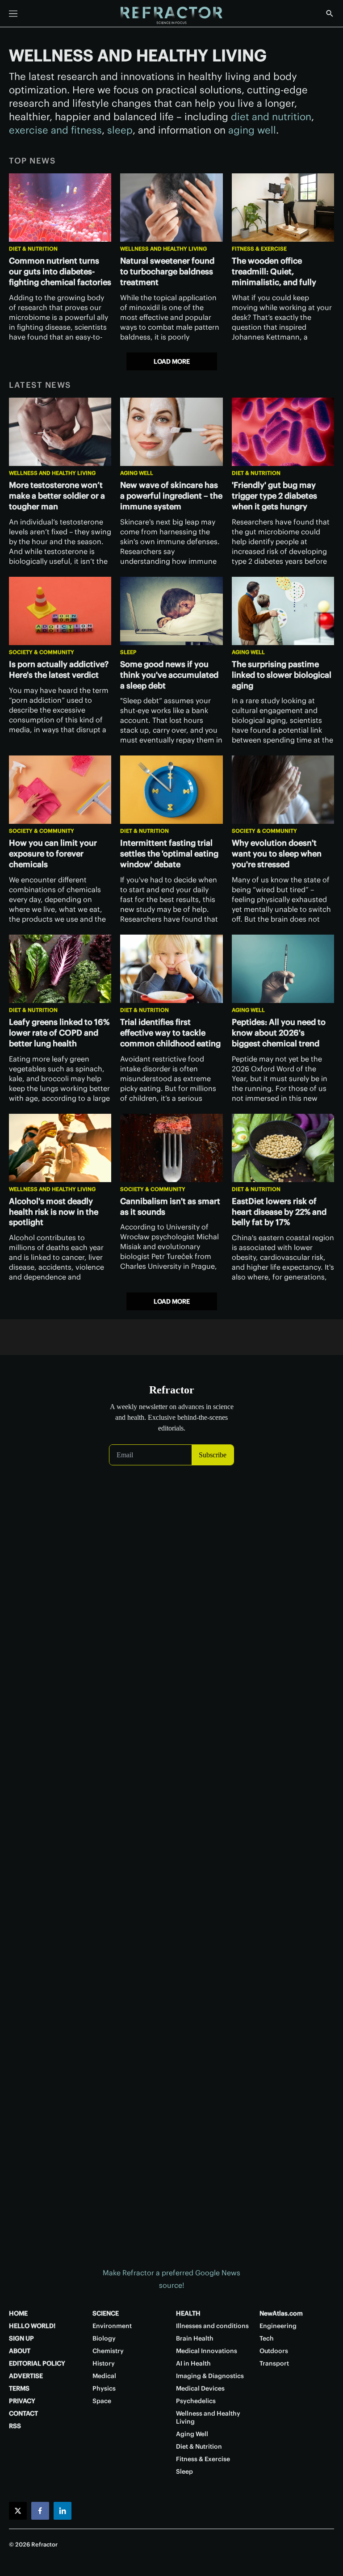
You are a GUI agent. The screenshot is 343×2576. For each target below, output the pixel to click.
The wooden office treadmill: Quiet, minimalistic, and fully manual (274, 277)
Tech (267, 2338)
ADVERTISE (26, 2376)
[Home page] (171, 16)
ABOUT (20, 2351)
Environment (112, 2326)
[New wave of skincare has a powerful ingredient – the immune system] (171, 432)
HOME (18, 2313)
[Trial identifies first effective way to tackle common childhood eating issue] (171, 969)
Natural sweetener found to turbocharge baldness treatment (167, 271)
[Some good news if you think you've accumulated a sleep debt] (171, 611)
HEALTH (188, 2313)
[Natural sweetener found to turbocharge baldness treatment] (171, 208)
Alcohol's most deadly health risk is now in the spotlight (54, 1212)
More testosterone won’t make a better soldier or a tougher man (57, 496)
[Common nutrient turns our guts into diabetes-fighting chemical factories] (60, 208)
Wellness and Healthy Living (163, 249)
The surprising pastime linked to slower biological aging (282, 675)
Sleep (128, 652)
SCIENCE (106, 2313)
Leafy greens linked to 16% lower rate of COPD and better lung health (59, 1033)
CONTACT (23, 2413)
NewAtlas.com (281, 2313)
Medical (104, 2376)
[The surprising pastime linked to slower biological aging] (283, 611)
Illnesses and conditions (212, 2326)
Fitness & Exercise (259, 249)
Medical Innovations (207, 2351)
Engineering (278, 2326)
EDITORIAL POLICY (37, 2363)
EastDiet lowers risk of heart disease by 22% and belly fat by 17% (279, 1212)
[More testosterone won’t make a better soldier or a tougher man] (60, 432)
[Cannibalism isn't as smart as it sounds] (171, 1148)
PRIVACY (22, 2401)
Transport (274, 2363)
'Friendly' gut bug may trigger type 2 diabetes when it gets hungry (274, 496)
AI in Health (193, 2363)
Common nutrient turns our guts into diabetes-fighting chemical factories (60, 271)
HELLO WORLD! (32, 2326)
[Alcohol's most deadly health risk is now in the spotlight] (60, 1148)
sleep (120, 130)
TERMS (19, 2388)
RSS (15, 2426)
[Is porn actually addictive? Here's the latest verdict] (60, 611)
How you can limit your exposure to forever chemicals (53, 854)
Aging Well (137, 473)
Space (102, 2401)
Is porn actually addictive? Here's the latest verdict (59, 669)
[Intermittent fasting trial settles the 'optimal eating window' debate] (171, 790)
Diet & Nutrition (33, 249)
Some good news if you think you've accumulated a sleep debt (169, 675)
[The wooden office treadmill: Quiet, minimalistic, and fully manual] (283, 208)
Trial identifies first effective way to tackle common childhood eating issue (170, 1038)
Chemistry (108, 2351)
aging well (252, 130)
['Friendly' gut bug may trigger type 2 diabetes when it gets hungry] (283, 432)
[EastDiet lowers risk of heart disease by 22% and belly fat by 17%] (283, 1148)
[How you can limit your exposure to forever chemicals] (60, 790)
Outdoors (274, 2351)
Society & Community (42, 652)
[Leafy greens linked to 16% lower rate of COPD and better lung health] (60, 969)
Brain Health (195, 2338)
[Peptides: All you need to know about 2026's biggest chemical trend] (283, 969)
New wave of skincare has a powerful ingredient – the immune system (171, 496)
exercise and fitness (55, 130)
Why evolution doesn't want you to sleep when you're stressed (277, 854)
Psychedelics (196, 2401)
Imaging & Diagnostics (210, 2376)
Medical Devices (200, 2388)
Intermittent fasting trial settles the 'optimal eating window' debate (169, 854)
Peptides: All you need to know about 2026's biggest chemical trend (279, 1033)
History (104, 2363)
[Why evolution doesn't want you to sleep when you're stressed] (283, 790)
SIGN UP (21, 2338)
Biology (104, 2338)
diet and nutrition (271, 117)
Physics (104, 2388)
